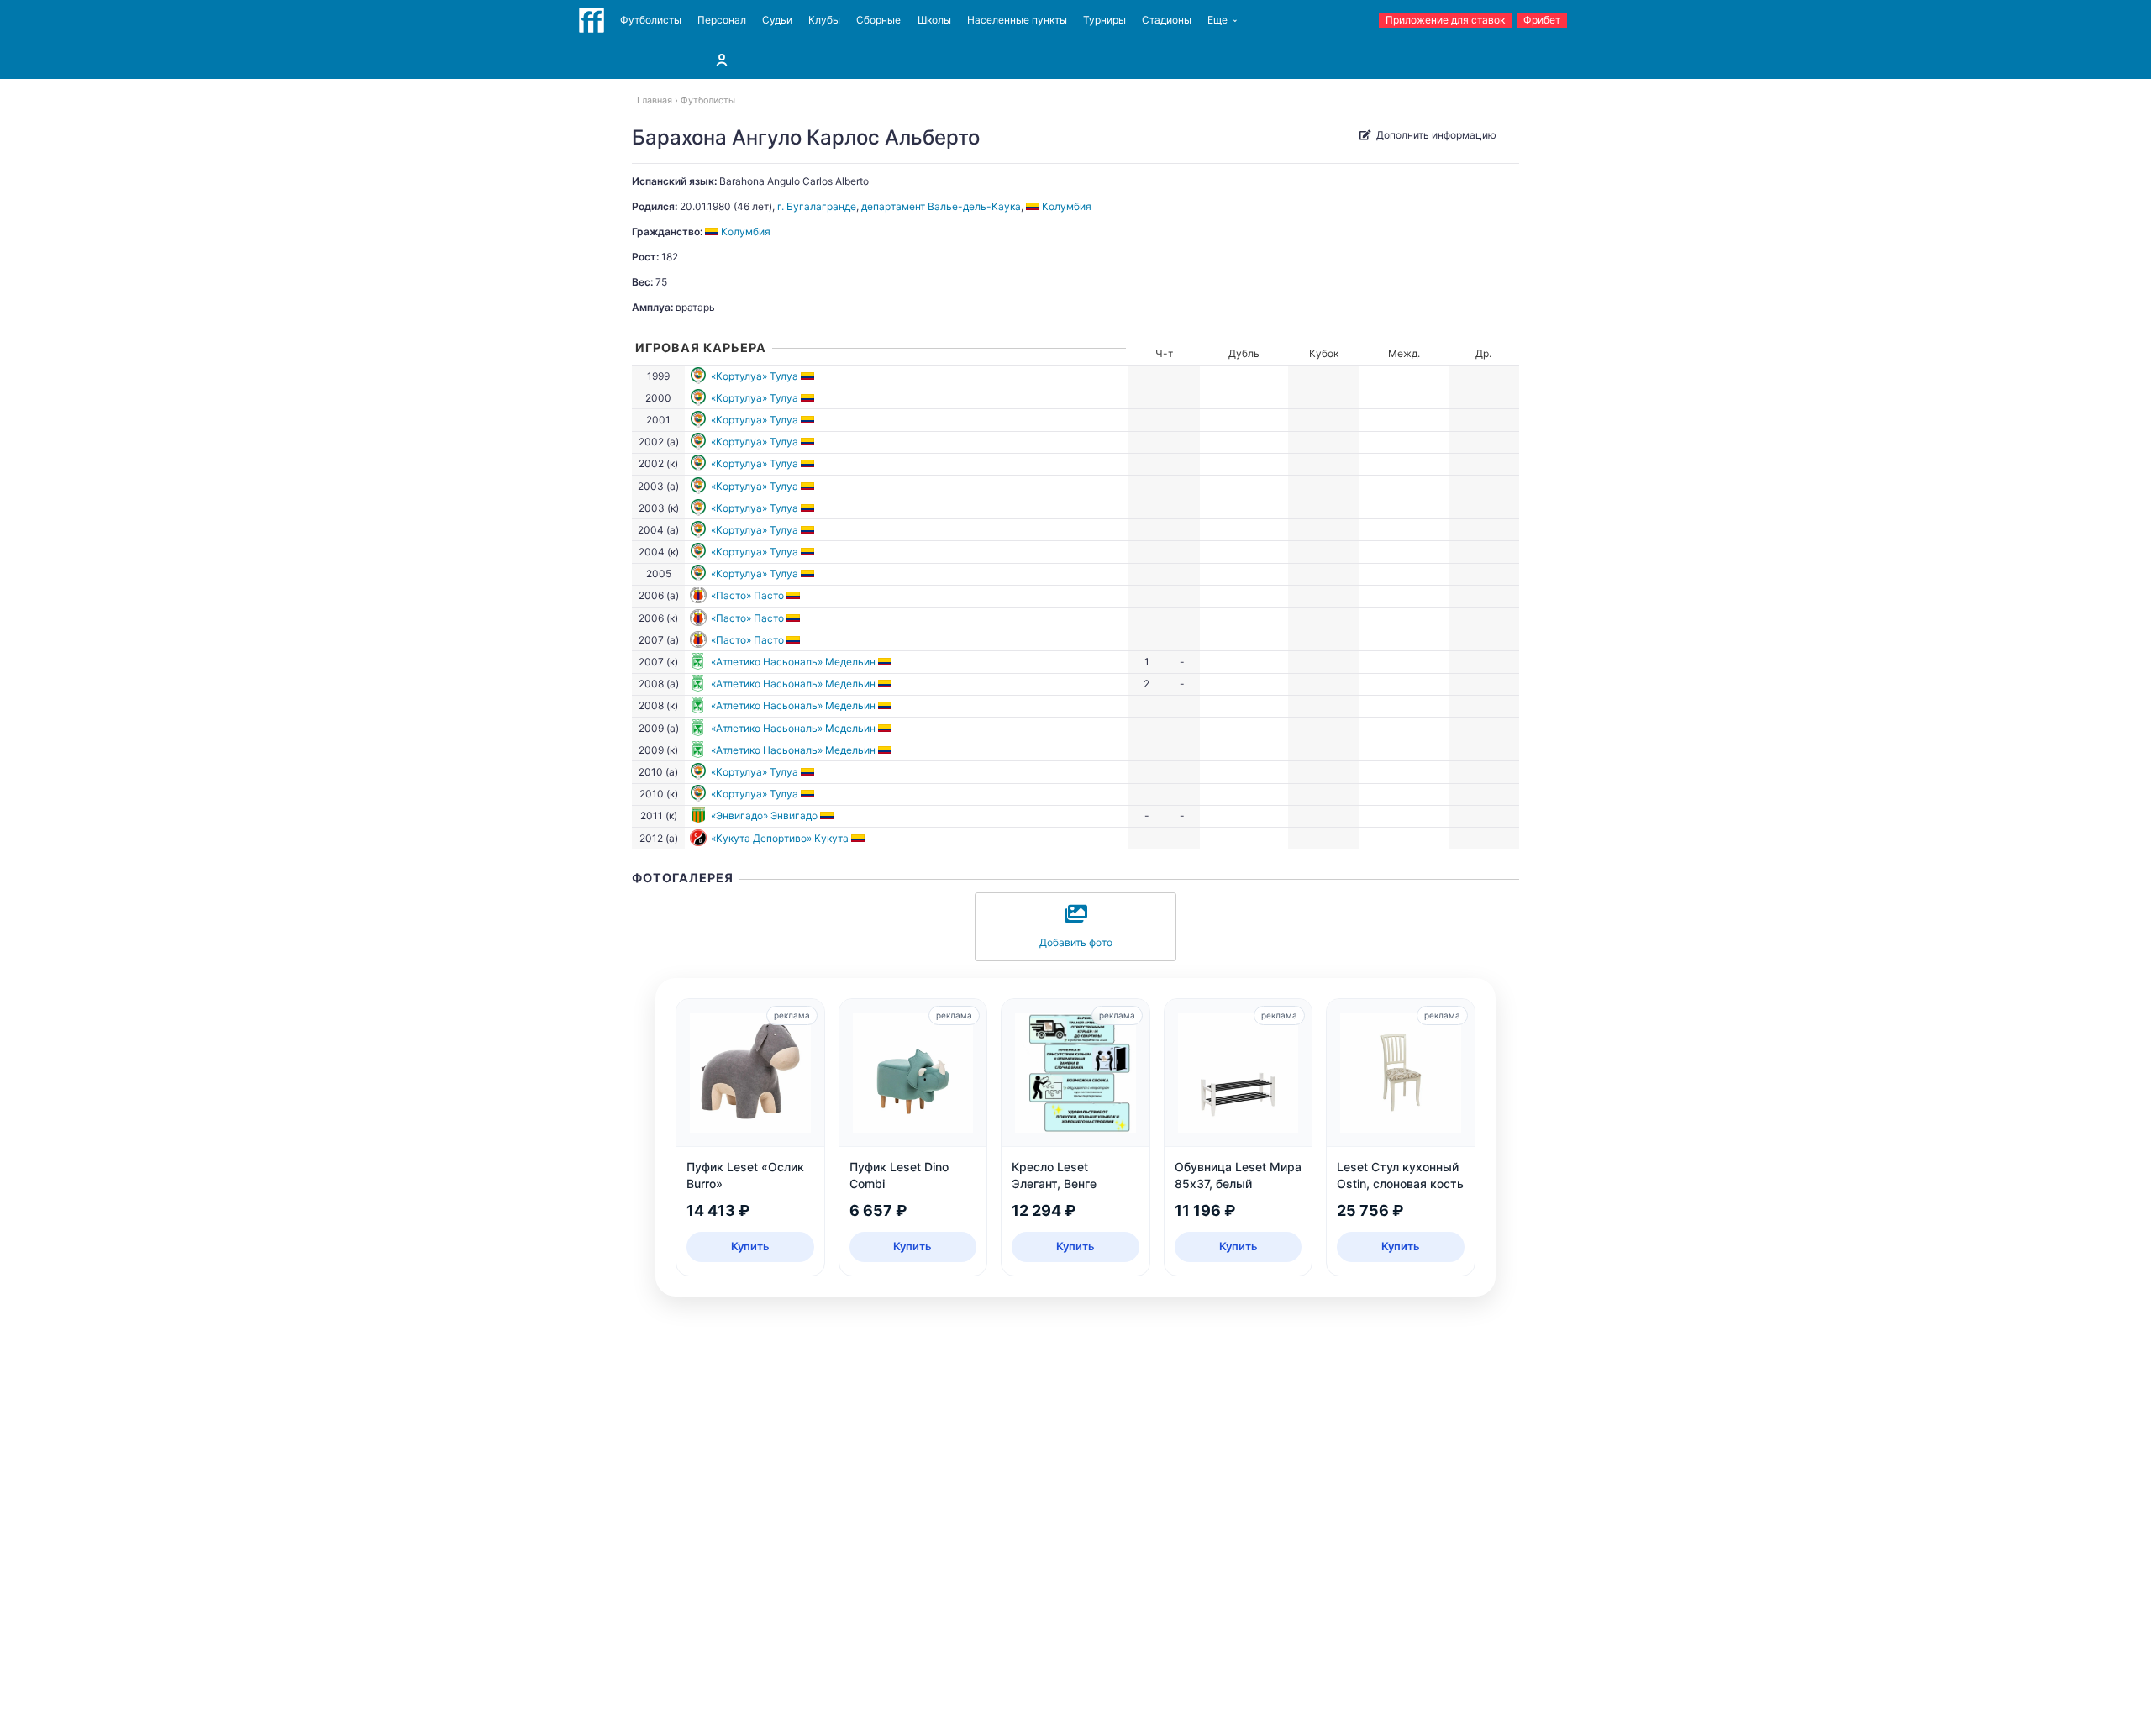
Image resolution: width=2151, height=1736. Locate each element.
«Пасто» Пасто (747, 595)
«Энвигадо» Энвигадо (764, 815)
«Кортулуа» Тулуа (755, 376)
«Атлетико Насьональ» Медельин (793, 662)
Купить (750, 1246)
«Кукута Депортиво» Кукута (780, 838)
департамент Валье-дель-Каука (941, 206)
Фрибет (1542, 20)
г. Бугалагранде (817, 206)
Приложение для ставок (1445, 20)
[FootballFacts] (592, 20)
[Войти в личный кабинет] (722, 60)
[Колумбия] (809, 376)
